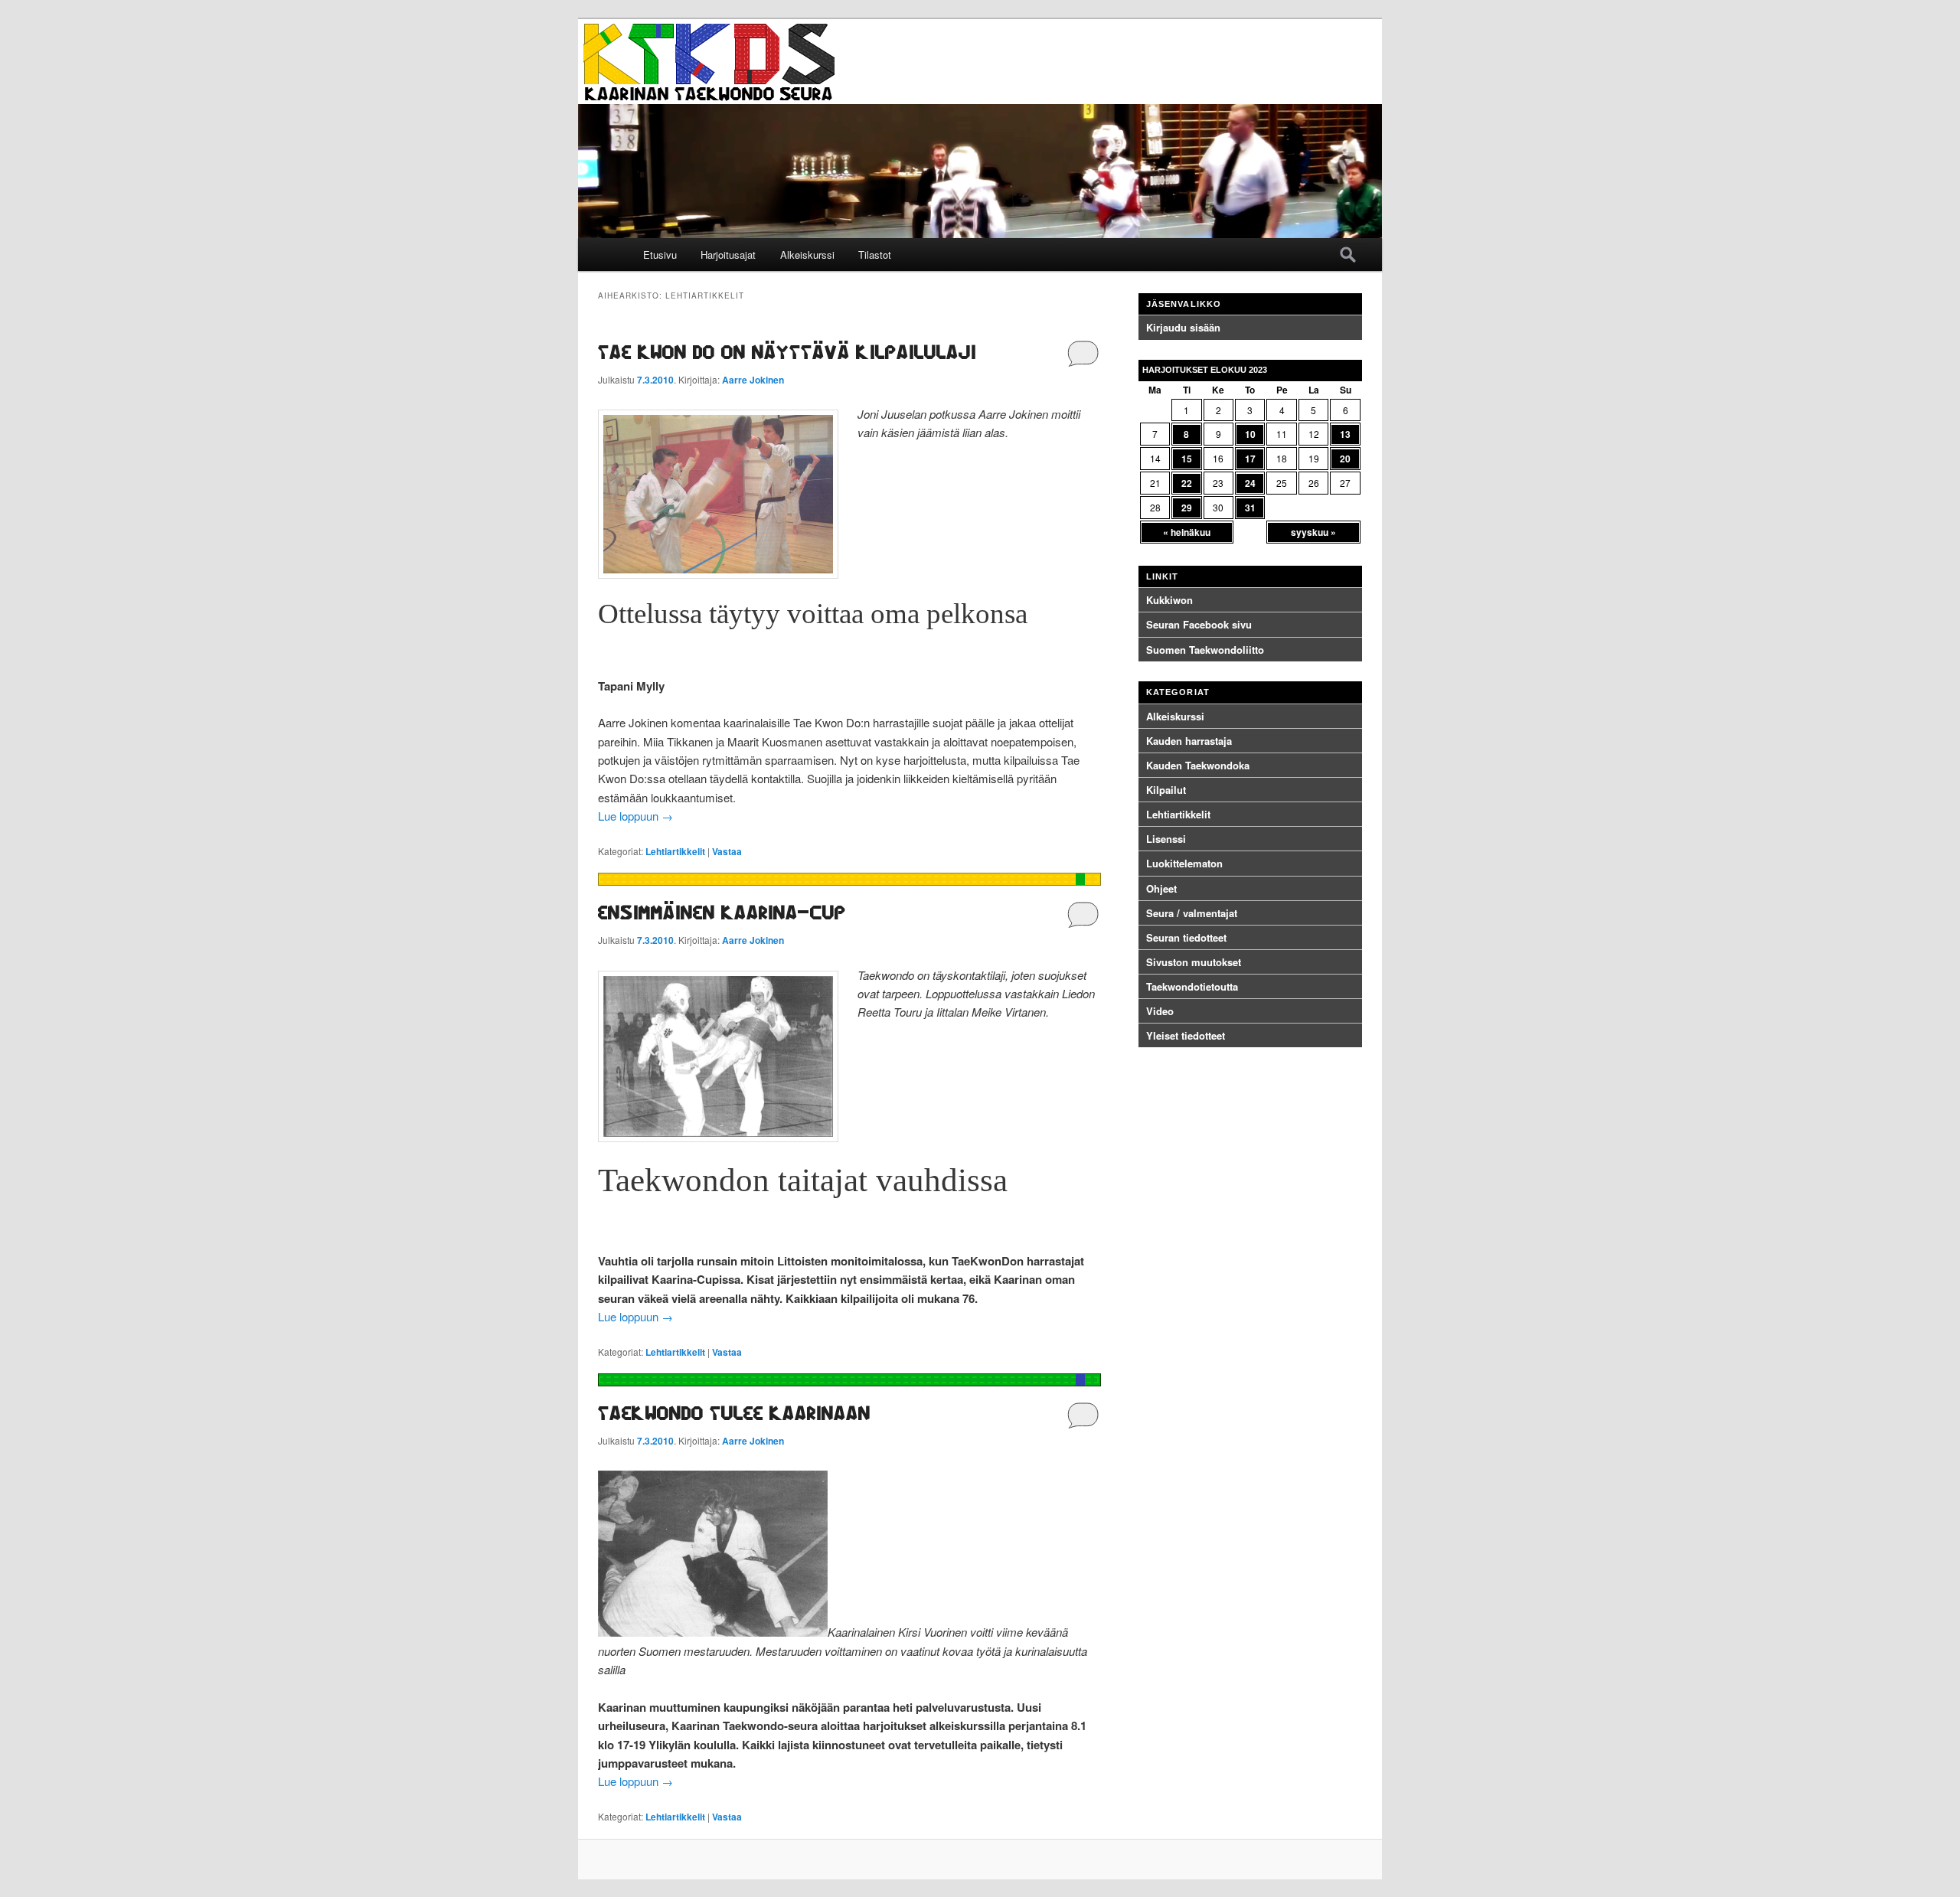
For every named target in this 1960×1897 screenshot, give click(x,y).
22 (1187, 483)
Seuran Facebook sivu (1199, 624)
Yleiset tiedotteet (1186, 1035)
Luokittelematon (1184, 863)
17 (1250, 459)
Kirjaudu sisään (1183, 327)
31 (1250, 508)
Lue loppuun (635, 816)
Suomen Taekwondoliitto (1205, 650)
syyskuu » (1313, 532)
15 (1187, 459)
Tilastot (875, 255)
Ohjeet (1161, 888)
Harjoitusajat (728, 255)
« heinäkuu (1187, 532)
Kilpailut (1166, 790)
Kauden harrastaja (1189, 741)
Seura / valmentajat (1192, 913)
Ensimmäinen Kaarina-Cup (722, 912)
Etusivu (660, 255)
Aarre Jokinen (753, 380)
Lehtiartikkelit (675, 851)
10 (1250, 434)
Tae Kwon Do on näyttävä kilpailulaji (787, 352)
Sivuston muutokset (1194, 962)
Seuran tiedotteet (1186, 937)
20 (1345, 459)
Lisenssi (1166, 839)
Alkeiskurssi (807, 255)
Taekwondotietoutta (1192, 986)
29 (1187, 508)
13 (1345, 434)
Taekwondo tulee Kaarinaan (734, 1413)
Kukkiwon (1169, 600)
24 (1250, 483)
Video (1160, 1011)
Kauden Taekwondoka (1198, 765)
